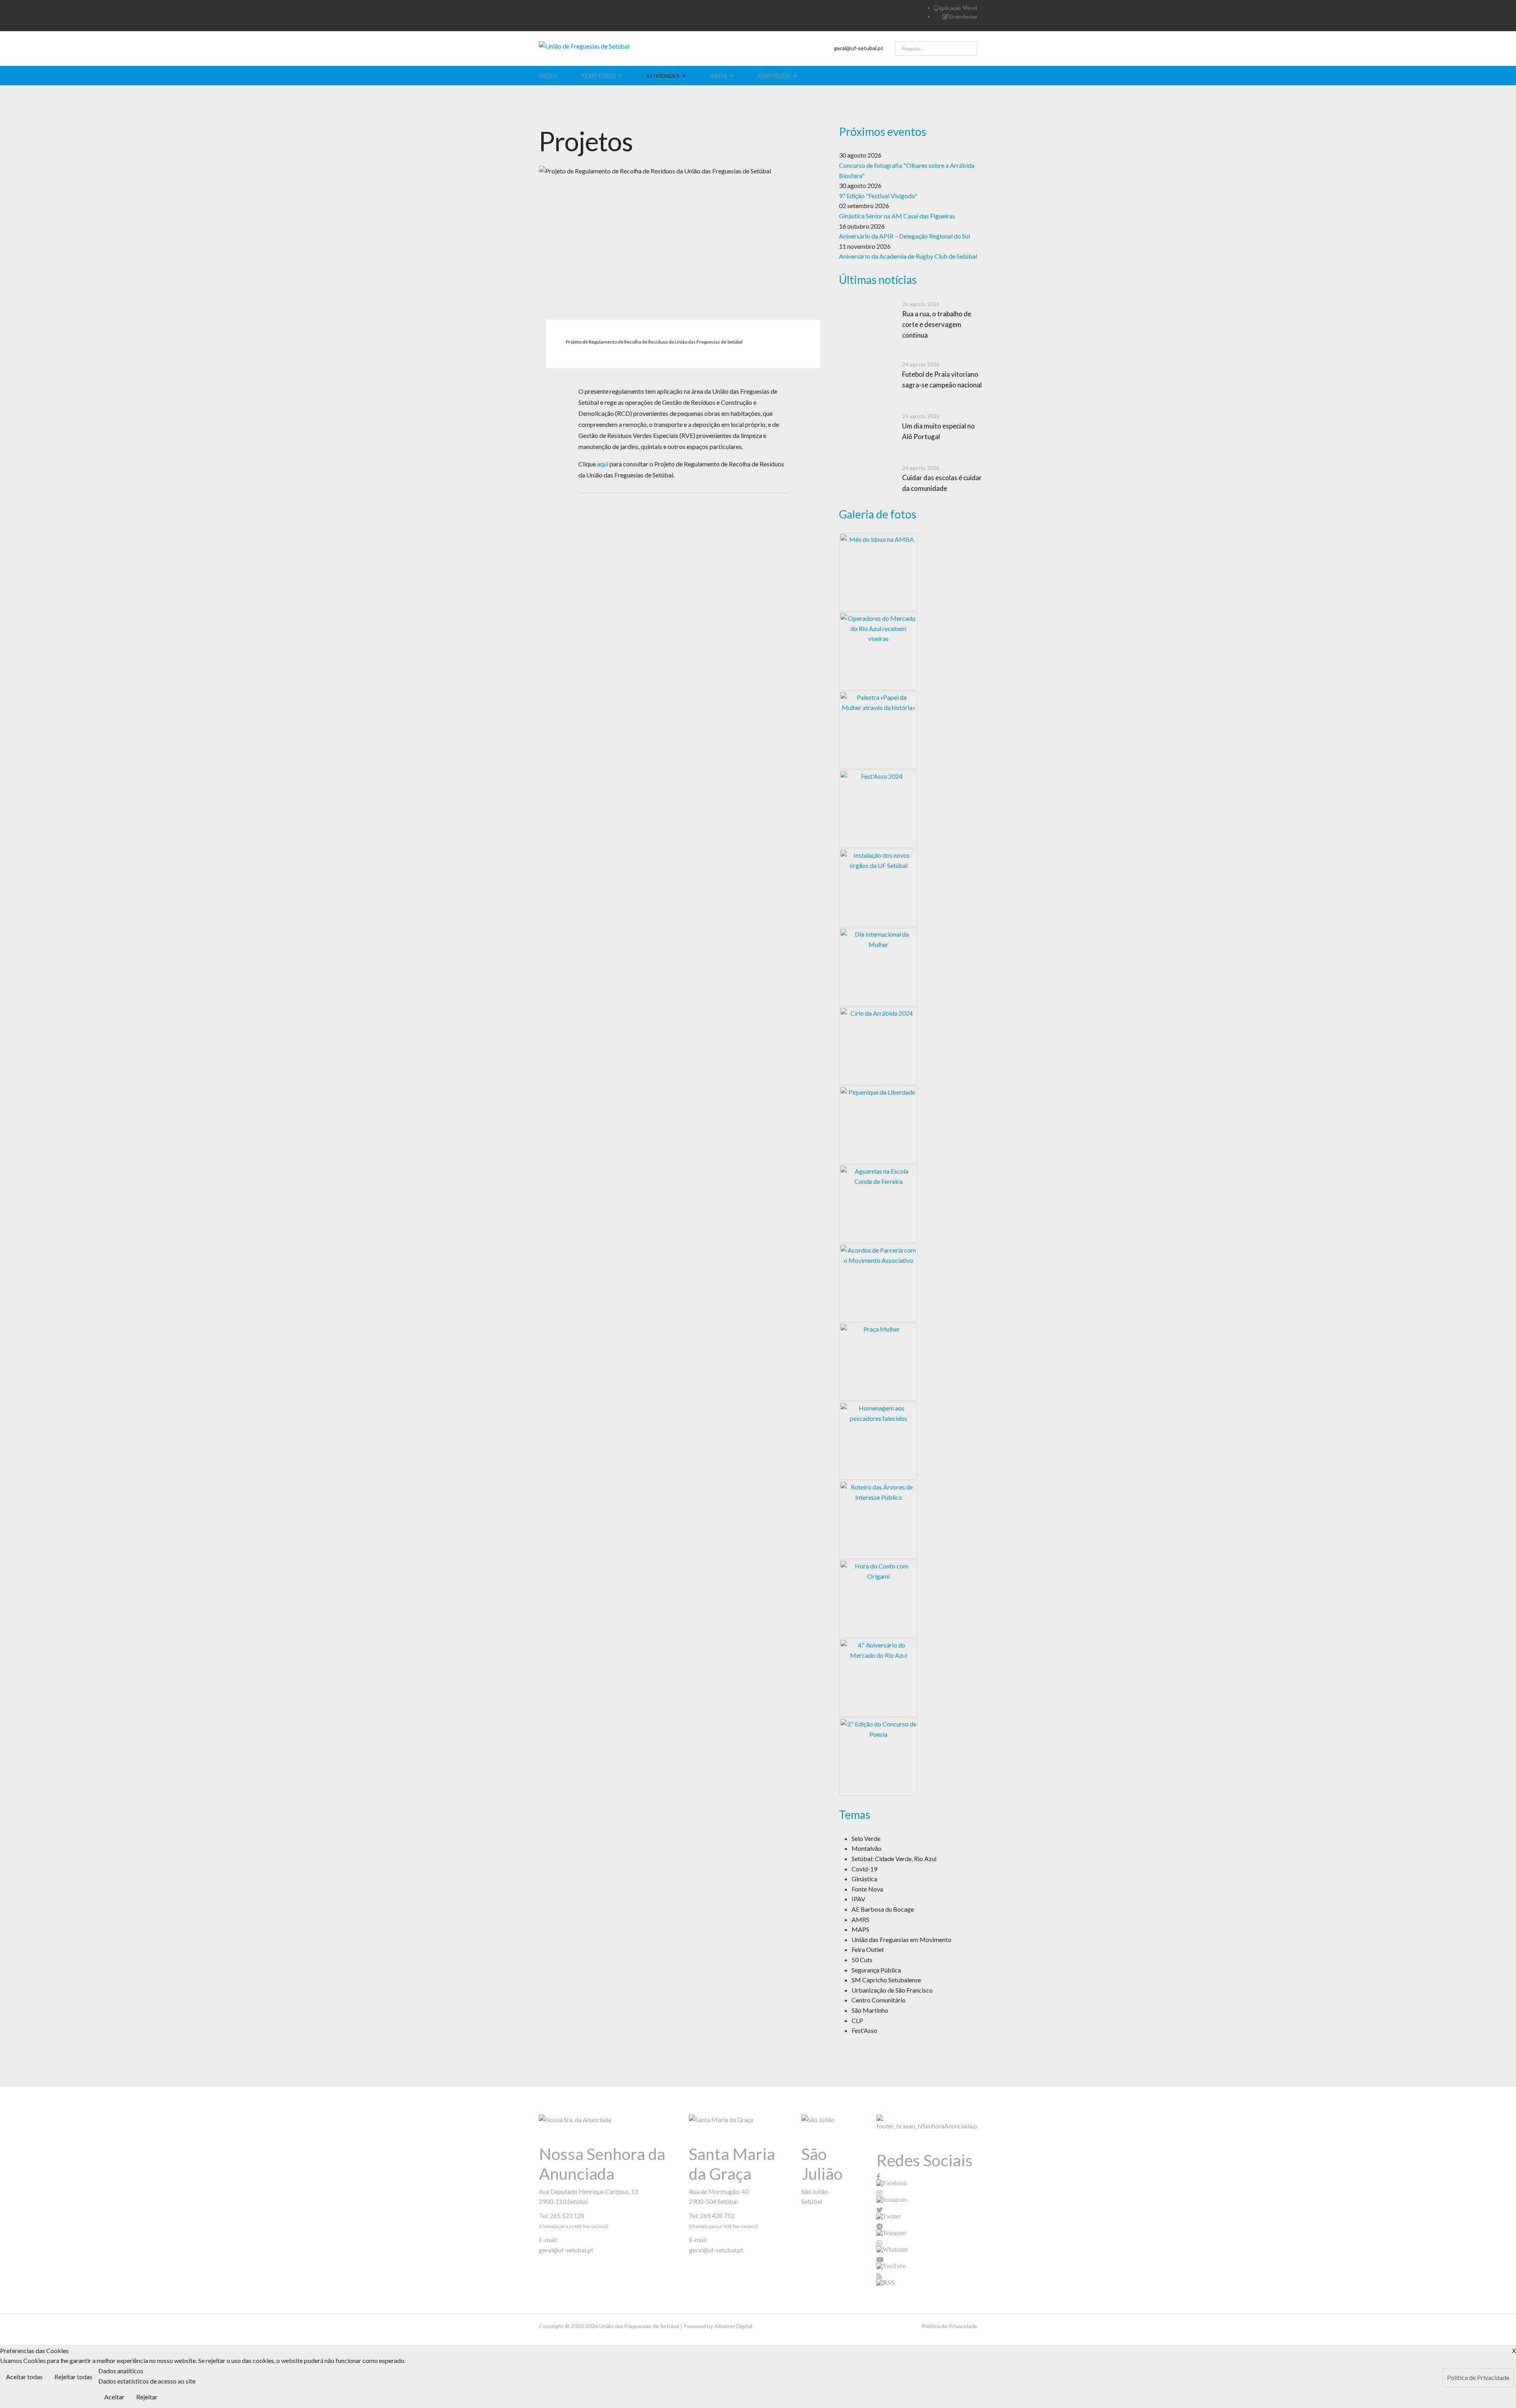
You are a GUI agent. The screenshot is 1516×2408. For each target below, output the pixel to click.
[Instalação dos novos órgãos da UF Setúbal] (878, 888)
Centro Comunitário (879, 2000)
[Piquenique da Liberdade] (878, 1125)
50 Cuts (862, 1960)
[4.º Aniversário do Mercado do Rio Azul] (878, 1678)
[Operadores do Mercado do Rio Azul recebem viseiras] (878, 651)
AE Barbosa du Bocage (883, 1909)
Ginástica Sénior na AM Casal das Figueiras (897, 216)
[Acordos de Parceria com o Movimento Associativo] (878, 1283)
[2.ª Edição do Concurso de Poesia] (878, 1757)
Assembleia (774, 76)
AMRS (860, 1919)
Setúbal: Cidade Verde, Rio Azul (894, 1859)
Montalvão (867, 1848)
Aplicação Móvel (957, 8)
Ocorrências (963, 17)
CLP (857, 2020)
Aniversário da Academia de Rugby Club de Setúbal (908, 256)
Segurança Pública (876, 1970)
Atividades (663, 76)
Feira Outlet (868, 1949)
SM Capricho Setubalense (886, 1980)
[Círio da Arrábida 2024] (878, 1046)
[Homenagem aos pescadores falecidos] (878, 1441)
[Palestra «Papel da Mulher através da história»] (878, 730)
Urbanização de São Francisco (892, 1990)
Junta (718, 76)
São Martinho (870, 2010)
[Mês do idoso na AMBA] (878, 572)
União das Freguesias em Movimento (902, 1939)
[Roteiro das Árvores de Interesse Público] (878, 1520)
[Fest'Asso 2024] (878, 809)
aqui (603, 464)
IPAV (858, 1899)
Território (599, 76)
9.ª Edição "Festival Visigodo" (878, 196)
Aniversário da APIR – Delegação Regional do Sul (904, 236)
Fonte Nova (867, 1889)
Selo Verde (866, 1838)
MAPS (860, 1929)
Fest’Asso (864, 2030)
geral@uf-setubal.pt (858, 48)
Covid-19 (864, 1869)
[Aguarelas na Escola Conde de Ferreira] (878, 1204)
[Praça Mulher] (878, 1362)
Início (548, 76)
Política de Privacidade (949, 2326)
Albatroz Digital (733, 2326)
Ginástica (864, 1879)
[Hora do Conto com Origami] (878, 1599)
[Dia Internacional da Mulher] (878, 967)
